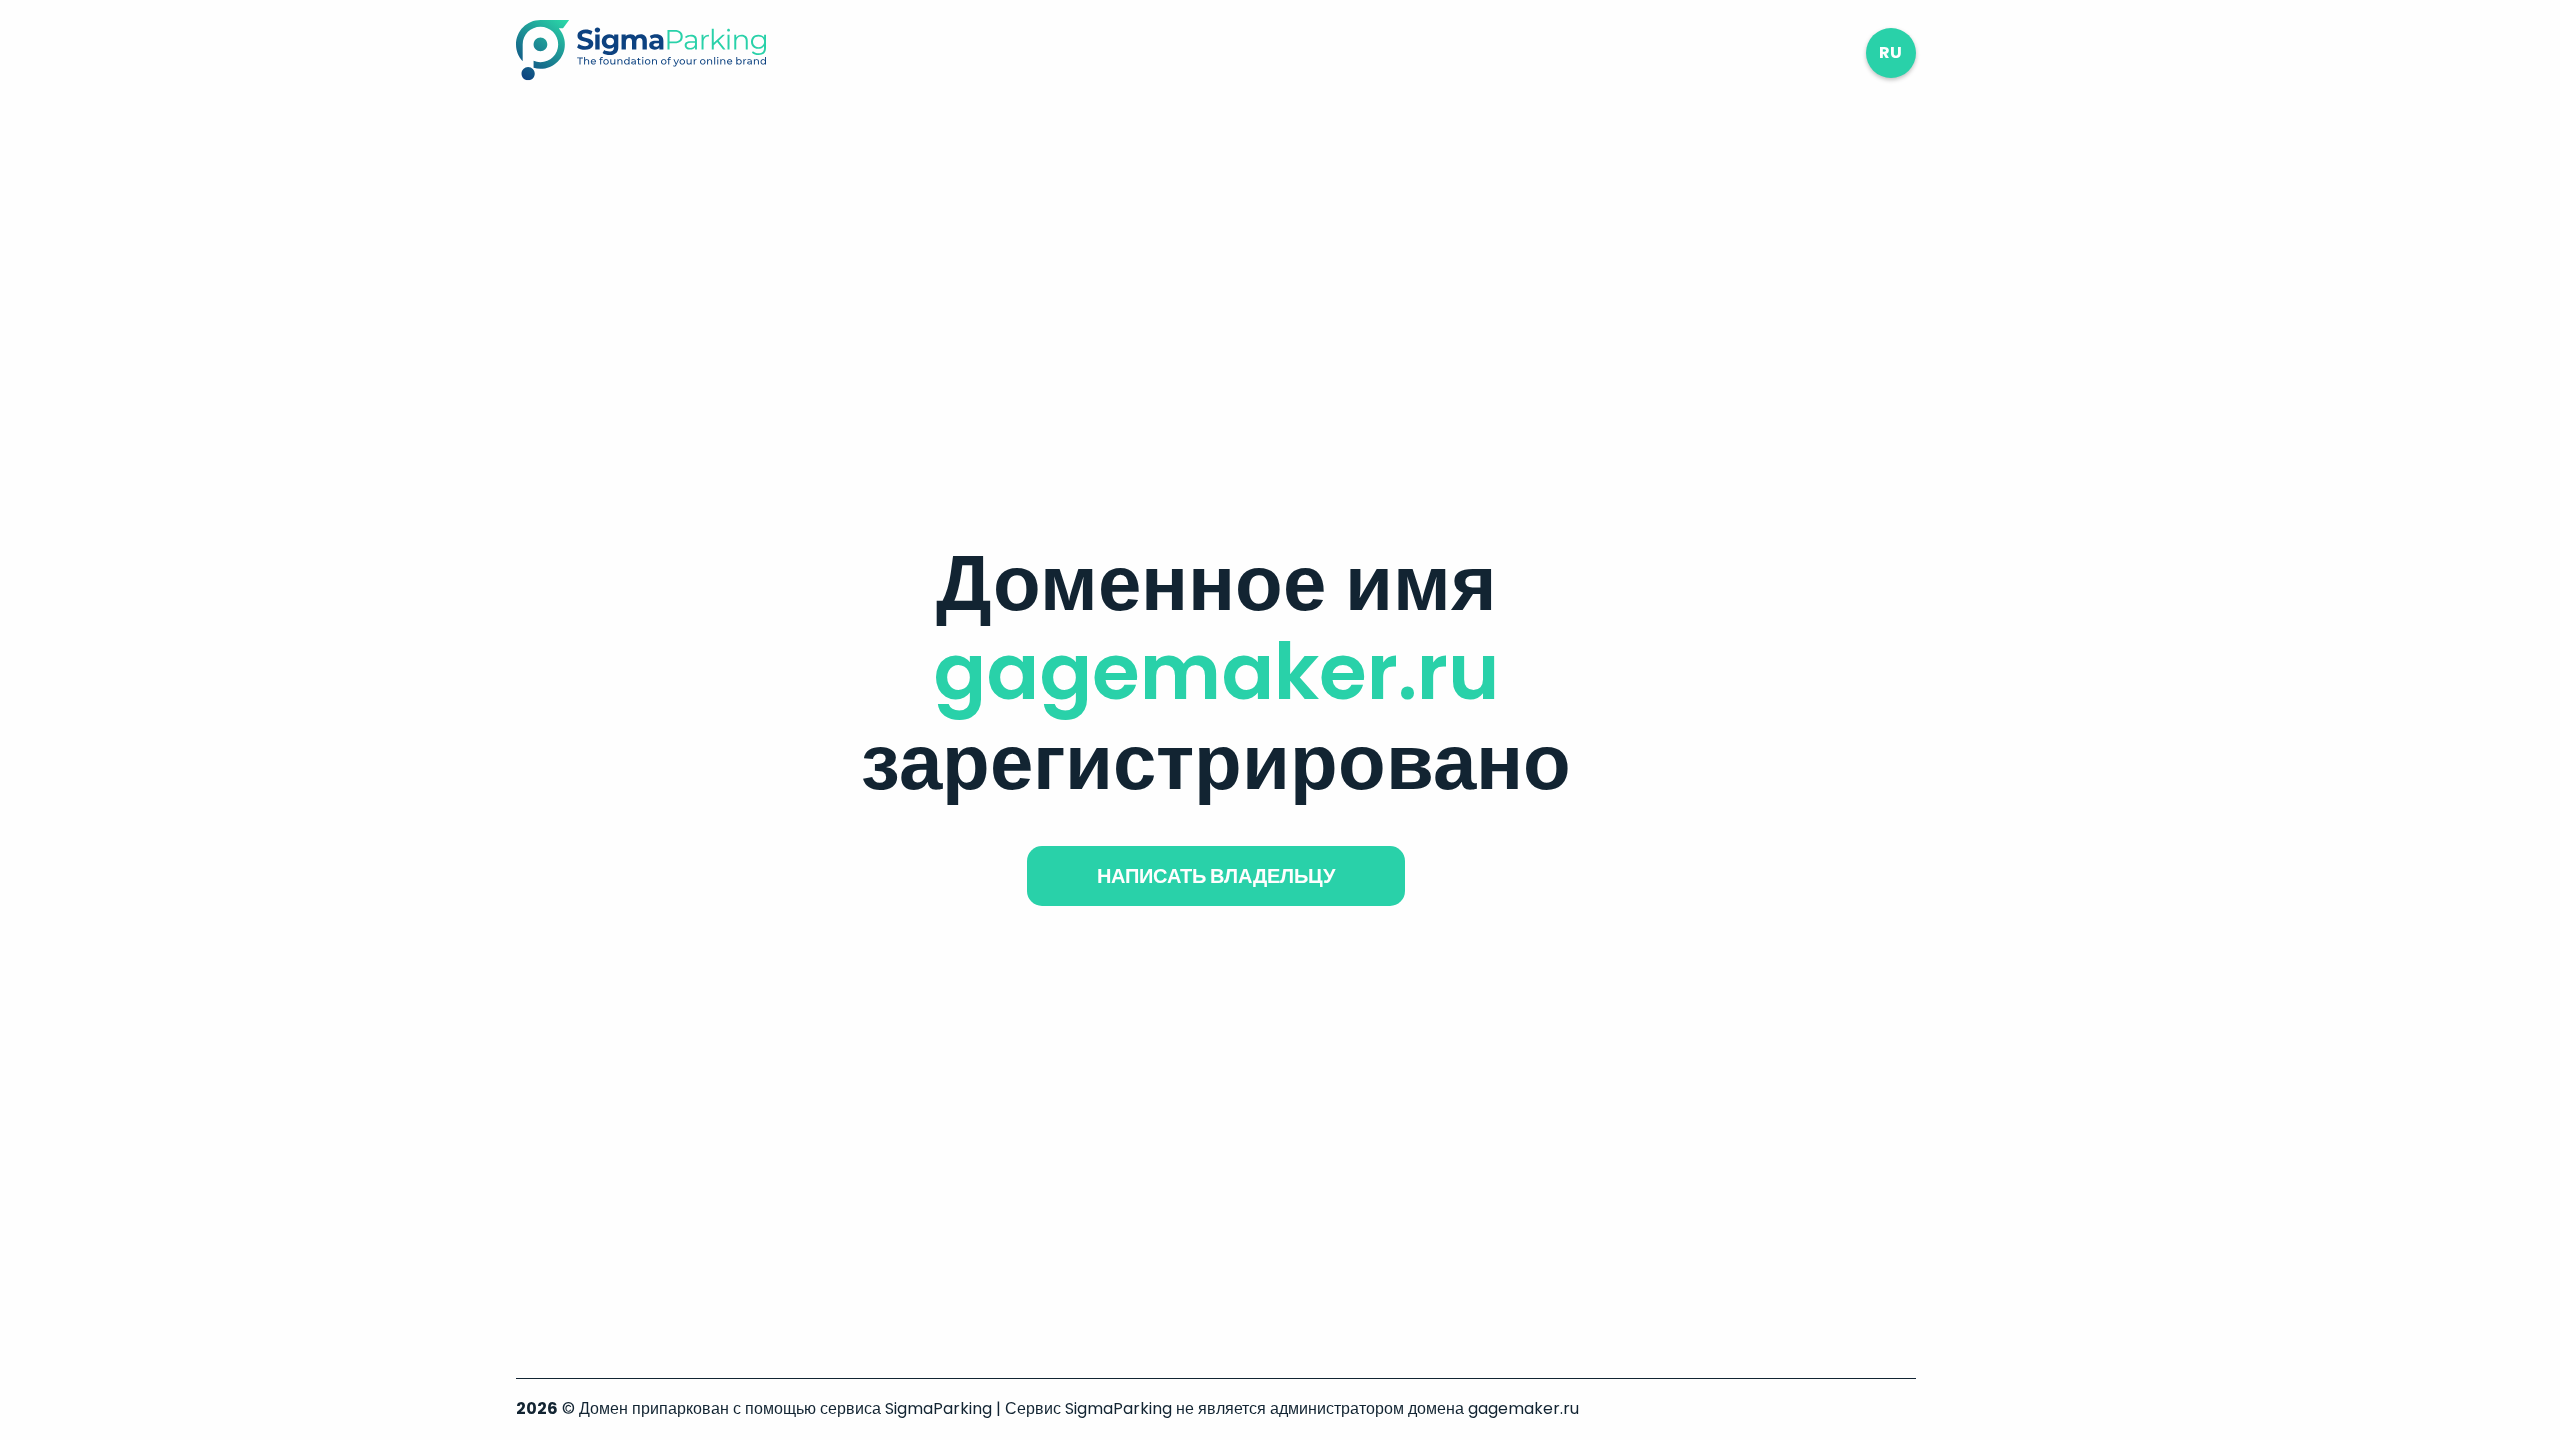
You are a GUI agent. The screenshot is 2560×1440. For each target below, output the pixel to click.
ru (1890, 52)
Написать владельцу (1216, 876)
